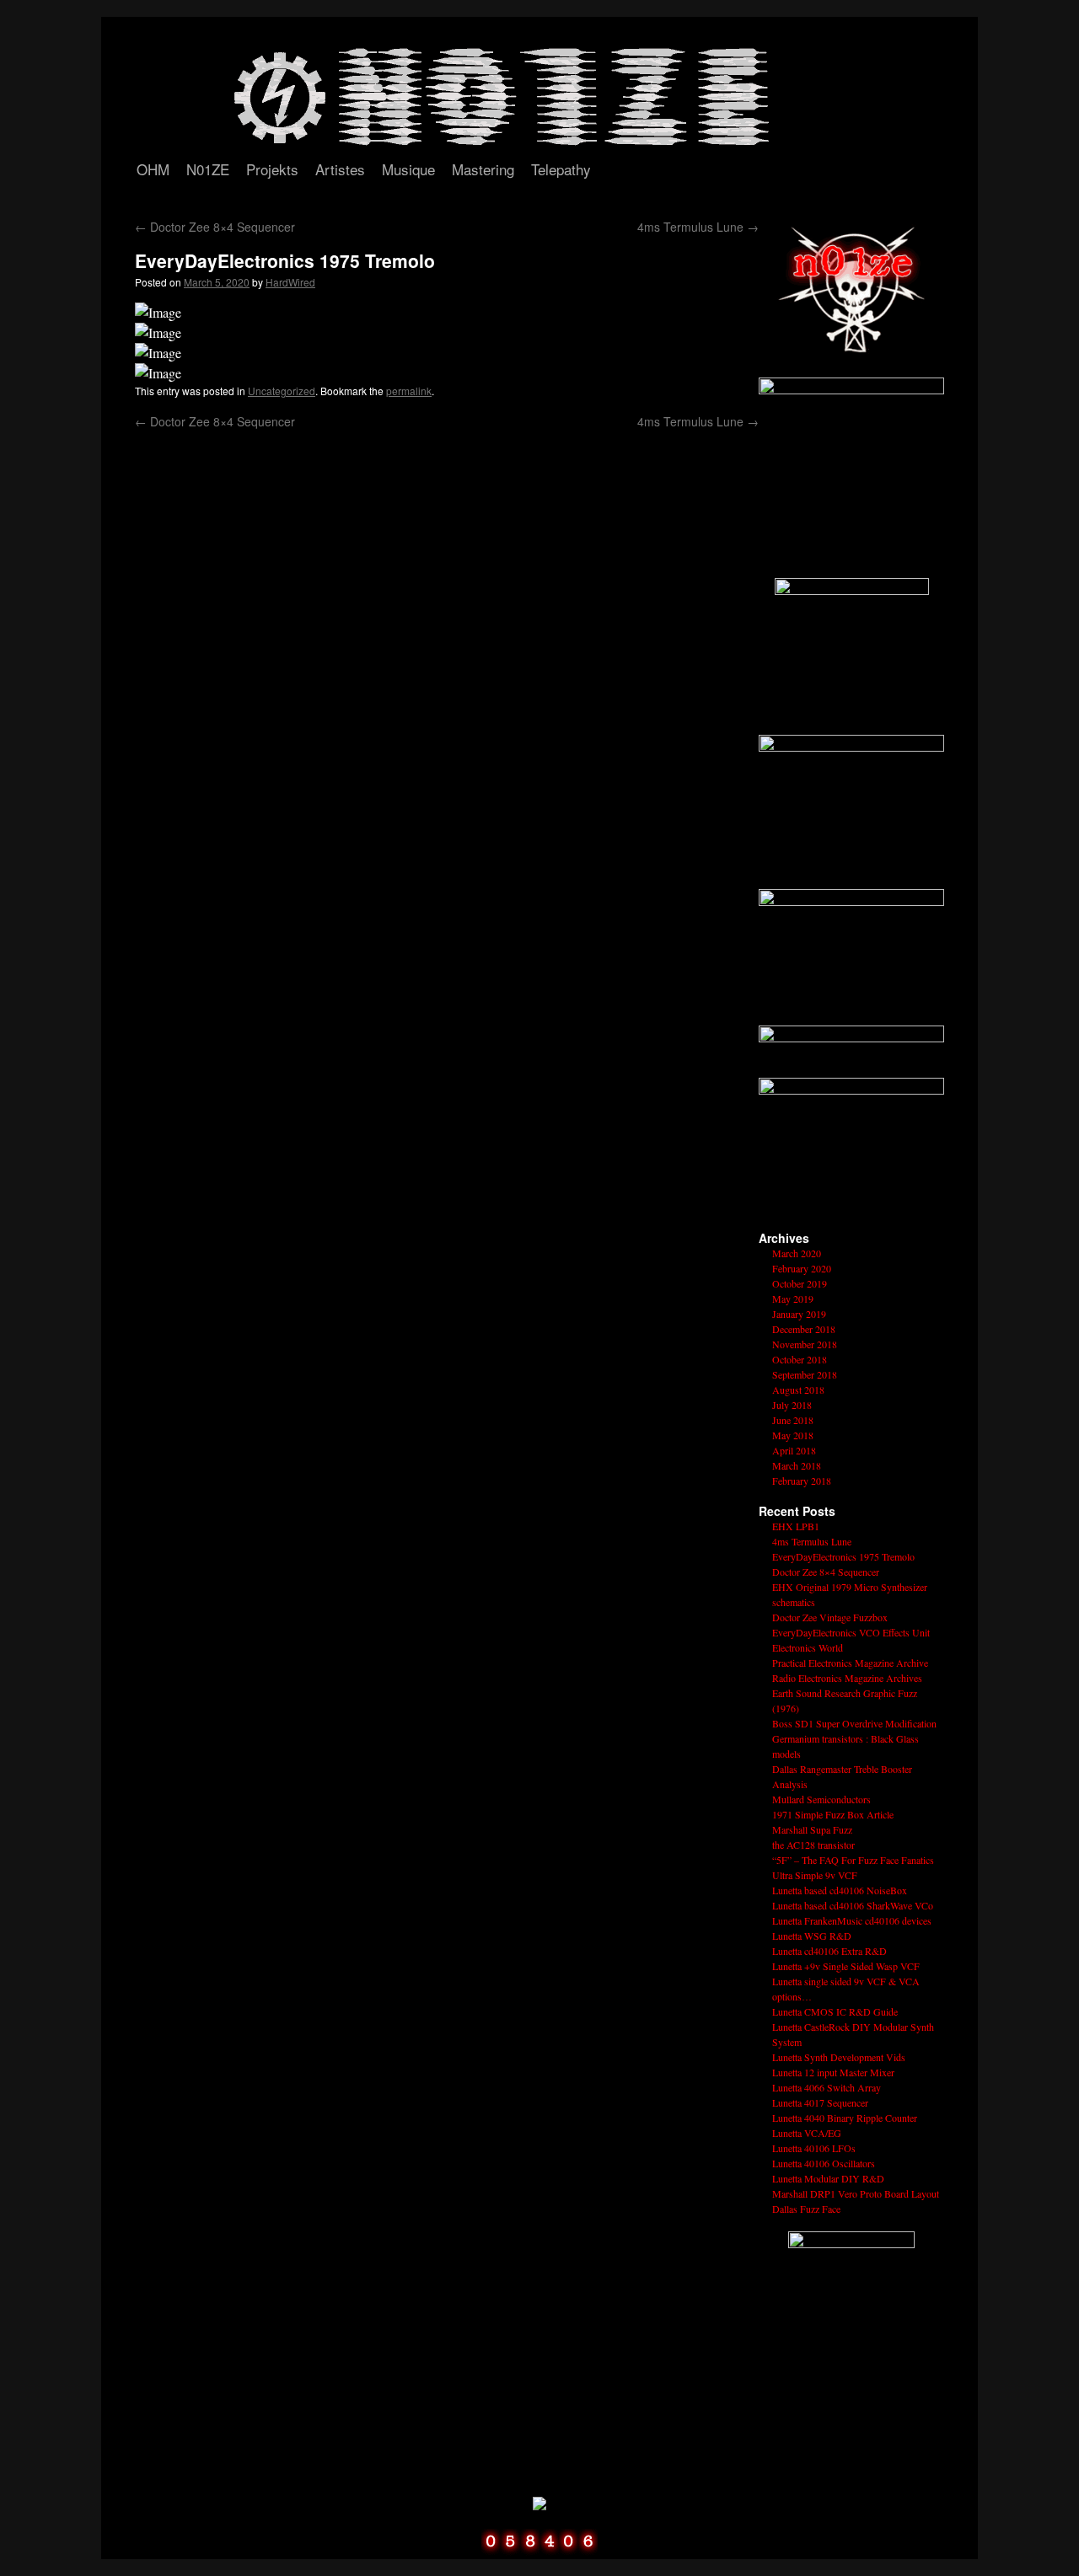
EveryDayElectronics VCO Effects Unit (851, 1632)
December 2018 (804, 1329)
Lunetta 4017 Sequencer (820, 2102)
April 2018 (794, 1450)
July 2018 (792, 1405)
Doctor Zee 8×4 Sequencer (215, 227)
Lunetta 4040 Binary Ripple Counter (845, 2118)
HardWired (290, 282)
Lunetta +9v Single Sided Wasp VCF (846, 1966)
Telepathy (561, 169)
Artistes (340, 169)
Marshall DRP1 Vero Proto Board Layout (856, 2193)
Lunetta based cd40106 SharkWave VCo (853, 1905)
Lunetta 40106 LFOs (814, 2148)
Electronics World (808, 1647)
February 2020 (802, 1268)
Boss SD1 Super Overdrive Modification (854, 1723)
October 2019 (800, 1283)
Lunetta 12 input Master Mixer (833, 2072)
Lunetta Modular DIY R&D (828, 2178)
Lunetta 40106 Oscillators (824, 2163)
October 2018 (800, 1359)
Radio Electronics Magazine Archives (847, 1678)
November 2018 (805, 1344)
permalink (409, 391)
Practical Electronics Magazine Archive (850, 1663)
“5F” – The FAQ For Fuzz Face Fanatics (853, 1860)
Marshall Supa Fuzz (812, 1829)
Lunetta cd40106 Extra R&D (829, 1951)
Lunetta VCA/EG (807, 2133)
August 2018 (798, 1390)
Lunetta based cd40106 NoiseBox (840, 1890)
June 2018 (793, 1420)
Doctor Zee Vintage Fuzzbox (830, 1617)
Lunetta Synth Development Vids (839, 2057)
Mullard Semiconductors (821, 1799)
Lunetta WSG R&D (812, 1936)
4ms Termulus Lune (698, 227)
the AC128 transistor (813, 1845)
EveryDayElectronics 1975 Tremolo (843, 1556)
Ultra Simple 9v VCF (815, 1875)
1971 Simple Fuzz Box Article (833, 1814)
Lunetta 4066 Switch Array (827, 2087)
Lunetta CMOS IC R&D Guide (835, 2011)
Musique (408, 169)
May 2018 (793, 1435)
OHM (153, 169)
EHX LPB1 (796, 1526)
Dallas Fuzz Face (806, 2209)
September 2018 (805, 1374)
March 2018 (797, 1465)
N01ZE (208, 169)
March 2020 (797, 1253)
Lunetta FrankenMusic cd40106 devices (852, 1920)
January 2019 (799, 1314)
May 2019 (793, 1299)
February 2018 (802, 1481)
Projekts (272, 169)
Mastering (483, 169)
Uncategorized (282, 391)
